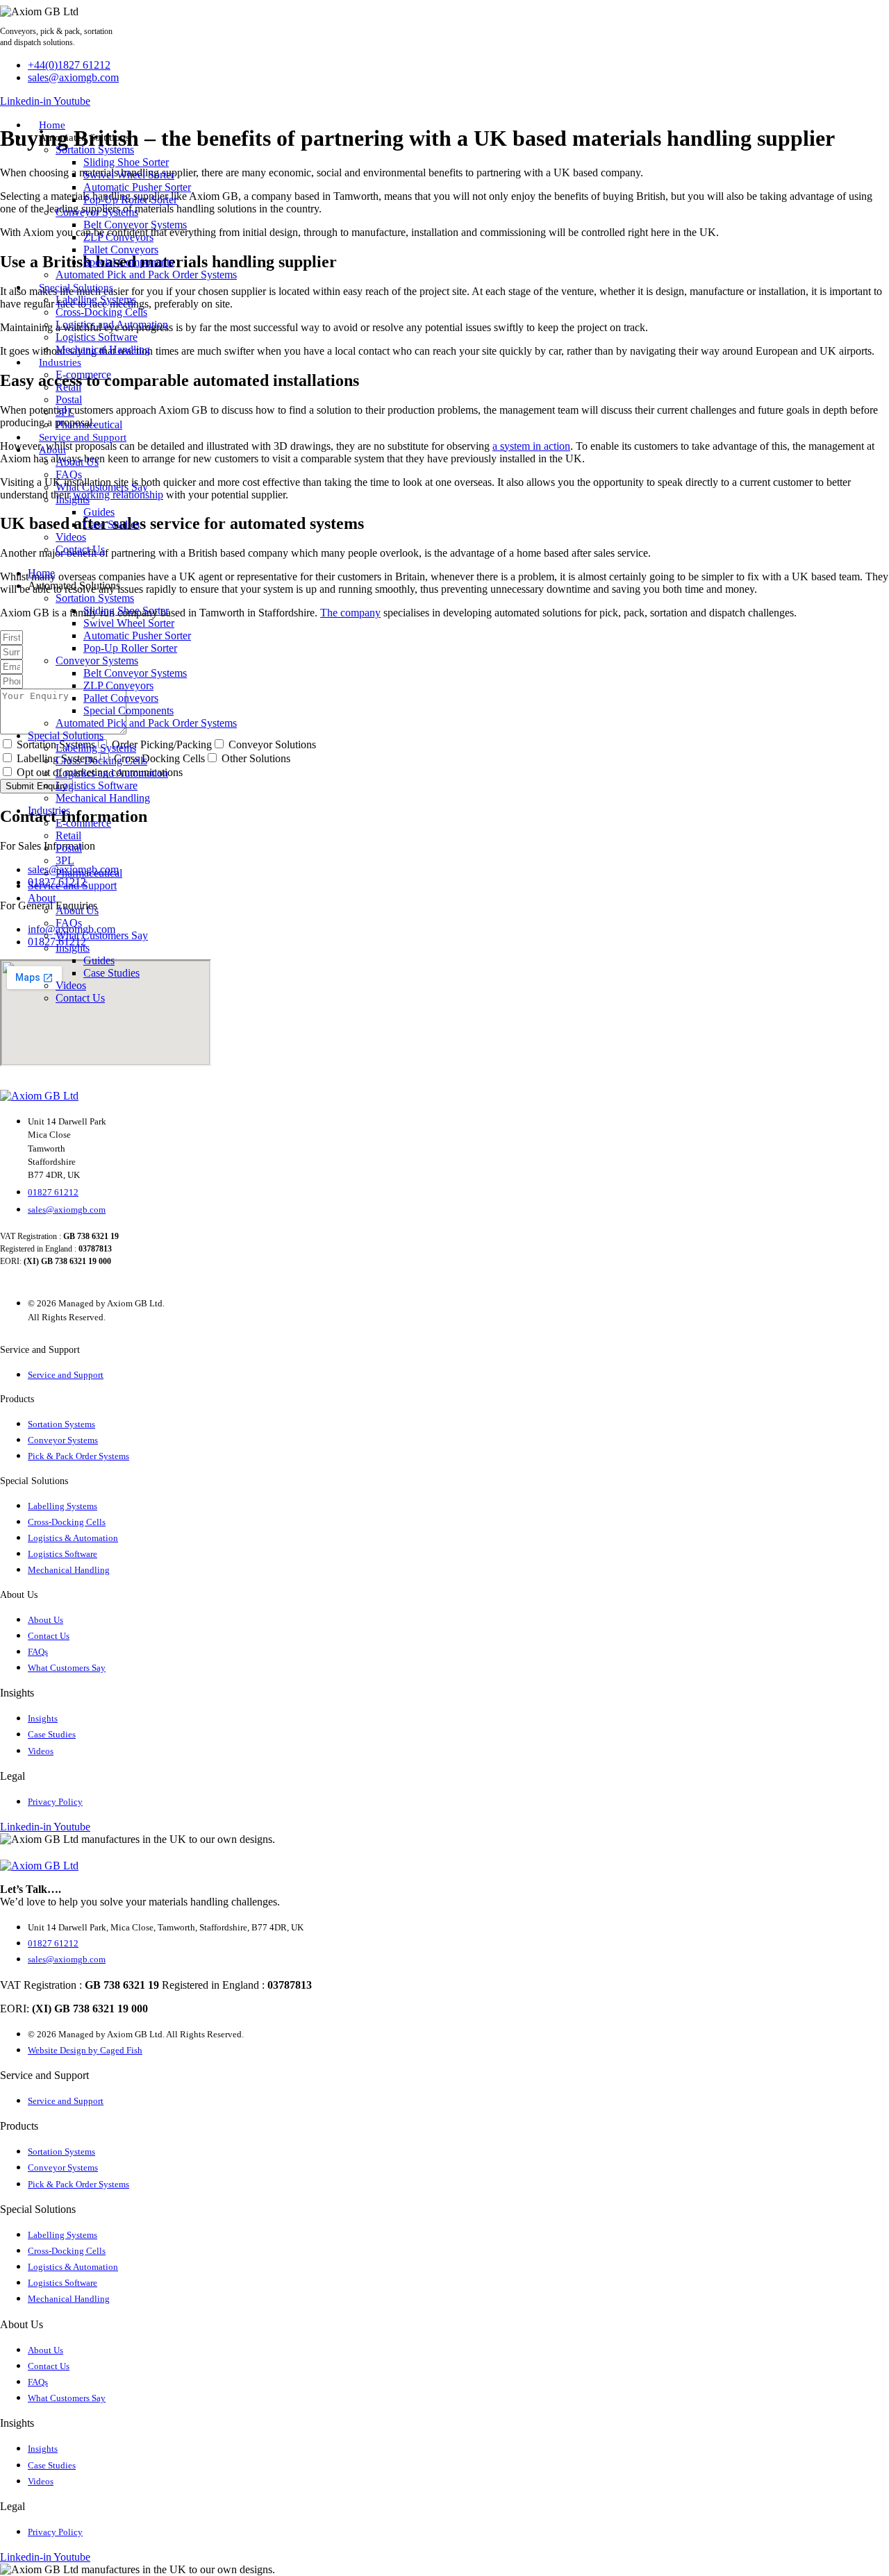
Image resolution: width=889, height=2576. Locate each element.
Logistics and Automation (112, 325)
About (52, 450)
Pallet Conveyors (121, 250)
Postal (69, 399)
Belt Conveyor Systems (135, 225)
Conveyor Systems (97, 212)
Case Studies (111, 524)
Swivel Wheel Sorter (129, 175)
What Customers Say (102, 487)
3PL (65, 412)
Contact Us (80, 549)
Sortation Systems (95, 150)
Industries (60, 362)
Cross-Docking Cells (101, 312)
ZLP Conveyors (118, 237)
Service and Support (83, 437)
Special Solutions (76, 287)
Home (52, 125)
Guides (99, 512)
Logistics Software (97, 337)
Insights (73, 499)
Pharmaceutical (89, 424)
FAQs (69, 474)
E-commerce (83, 374)
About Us (77, 462)
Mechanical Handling (103, 350)
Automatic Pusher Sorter (137, 187)
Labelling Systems (96, 300)
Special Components (128, 262)
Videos (71, 537)
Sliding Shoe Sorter (126, 162)
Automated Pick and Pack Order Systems (146, 275)
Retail (68, 387)
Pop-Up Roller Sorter (130, 200)
